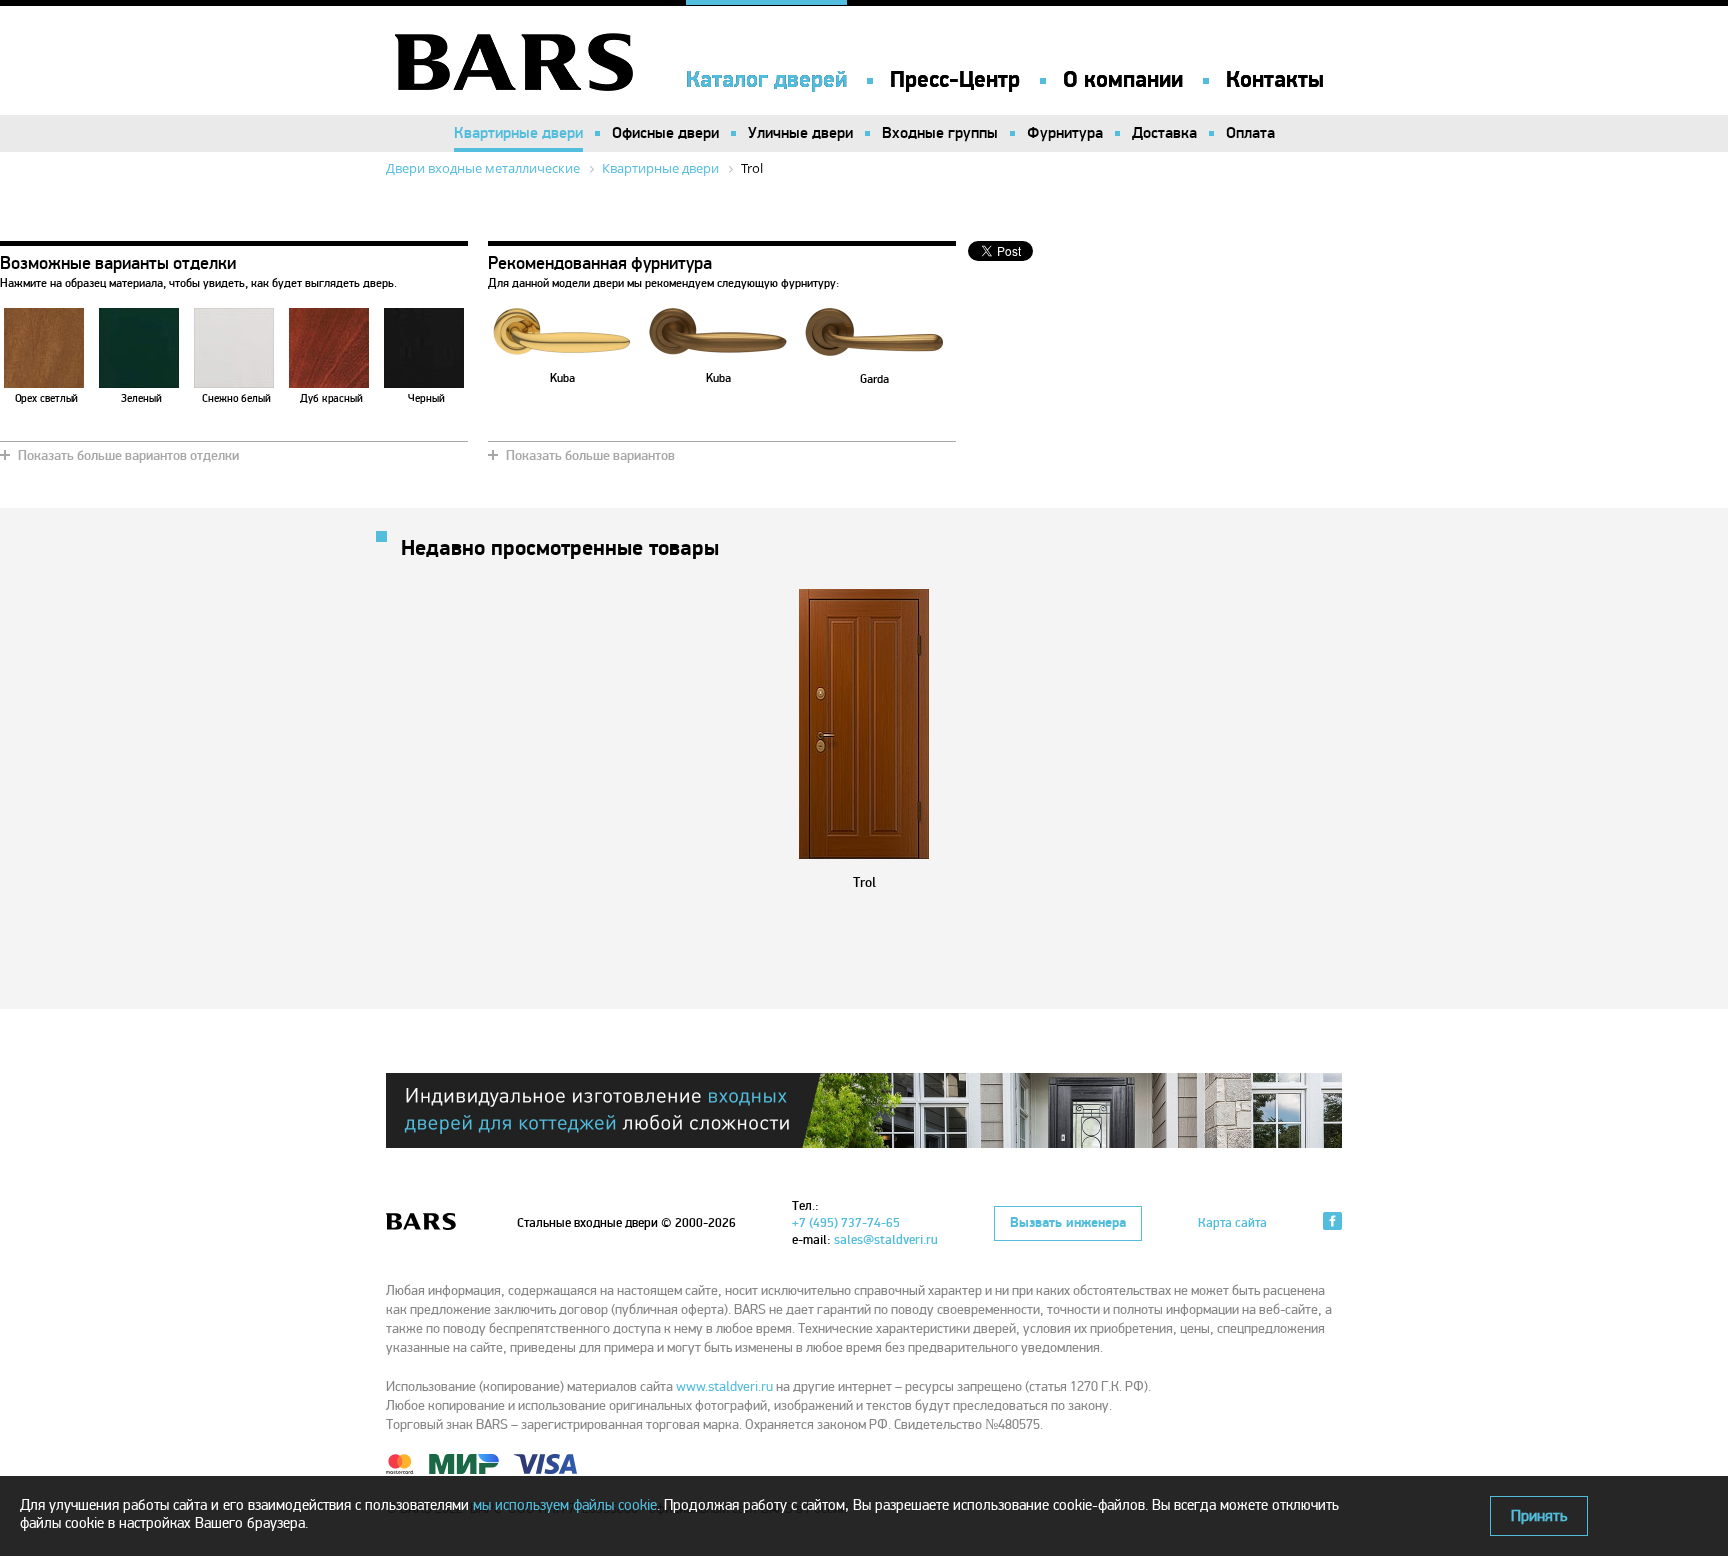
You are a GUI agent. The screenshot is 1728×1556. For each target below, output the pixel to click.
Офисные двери (665, 133)
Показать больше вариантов (590, 455)
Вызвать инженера (1068, 1223)
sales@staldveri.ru (886, 1240)
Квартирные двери (518, 133)
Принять (1539, 1516)
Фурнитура (1065, 133)
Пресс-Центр (955, 80)
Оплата (1250, 133)
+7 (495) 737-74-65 (846, 1223)
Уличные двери (800, 133)
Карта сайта (1232, 1223)
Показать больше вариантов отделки (128, 455)
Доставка (1164, 133)
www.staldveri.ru (724, 1386)
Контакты (1275, 80)
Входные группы (940, 133)
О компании (1123, 80)
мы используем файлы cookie (565, 1505)
